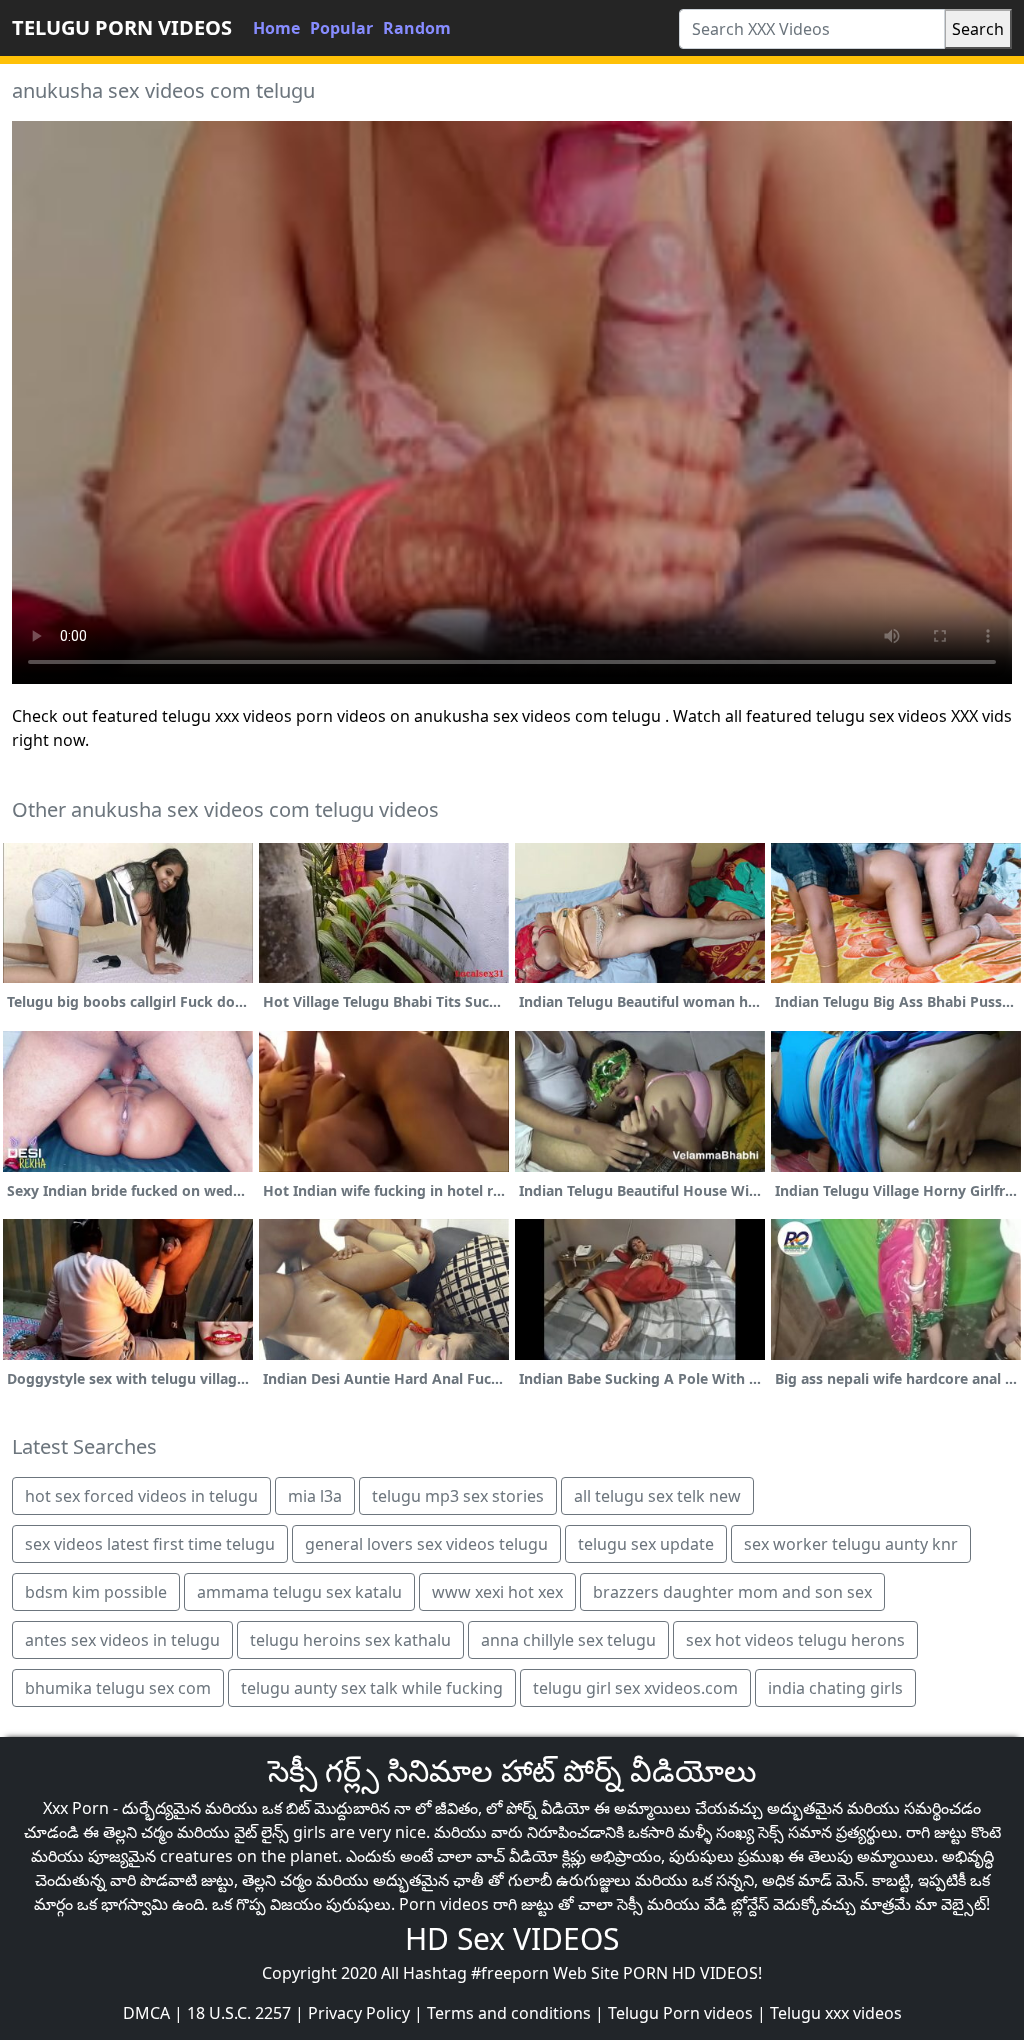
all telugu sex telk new (657, 1496)
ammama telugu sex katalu (299, 1592)
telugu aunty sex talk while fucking (372, 1688)
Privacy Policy (359, 2013)
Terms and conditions (509, 2013)
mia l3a (315, 1496)
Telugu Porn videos (680, 2013)
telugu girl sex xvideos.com (635, 1688)
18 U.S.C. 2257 (239, 2013)
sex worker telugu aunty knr (851, 1544)
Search (978, 29)
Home (276, 28)
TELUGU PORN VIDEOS (122, 27)
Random (417, 28)
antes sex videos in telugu (122, 1640)
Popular (341, 28)
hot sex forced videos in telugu (141, 1496)
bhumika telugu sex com (118, 1688)
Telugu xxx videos (836, 2013)
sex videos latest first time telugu (150, 1544)
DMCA (146, 2013)
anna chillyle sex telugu (568, 1640)
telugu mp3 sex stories (458, 1496)
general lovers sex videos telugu (426, 1544)
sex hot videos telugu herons (795, 1640)
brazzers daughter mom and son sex (732, 1592)
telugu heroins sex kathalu (350, 1640)
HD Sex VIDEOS (512, 1938)
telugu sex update (646, 1544)
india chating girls (835, 1688)
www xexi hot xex (497, 1592)
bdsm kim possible (96, 1592)
